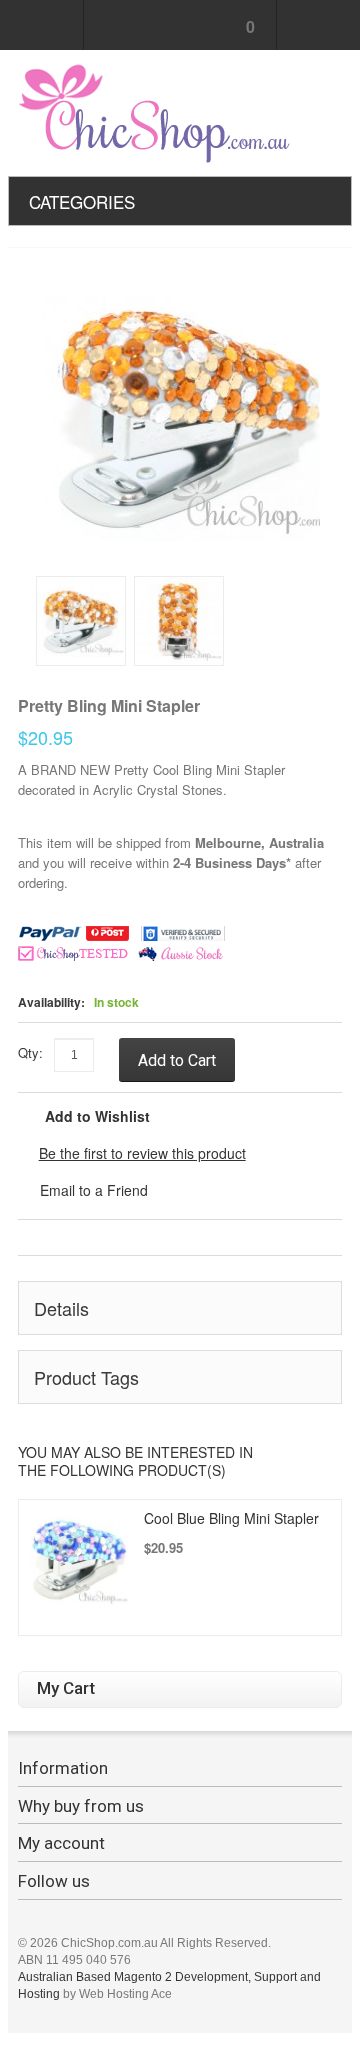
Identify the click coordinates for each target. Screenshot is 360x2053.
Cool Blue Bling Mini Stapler (231, 1518)
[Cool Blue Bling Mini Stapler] (79, 1560)
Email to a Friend (94, 1190)
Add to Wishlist (97, 1116)
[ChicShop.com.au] (156, 113)
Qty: (30, 1052)
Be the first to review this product (142, 1153)
